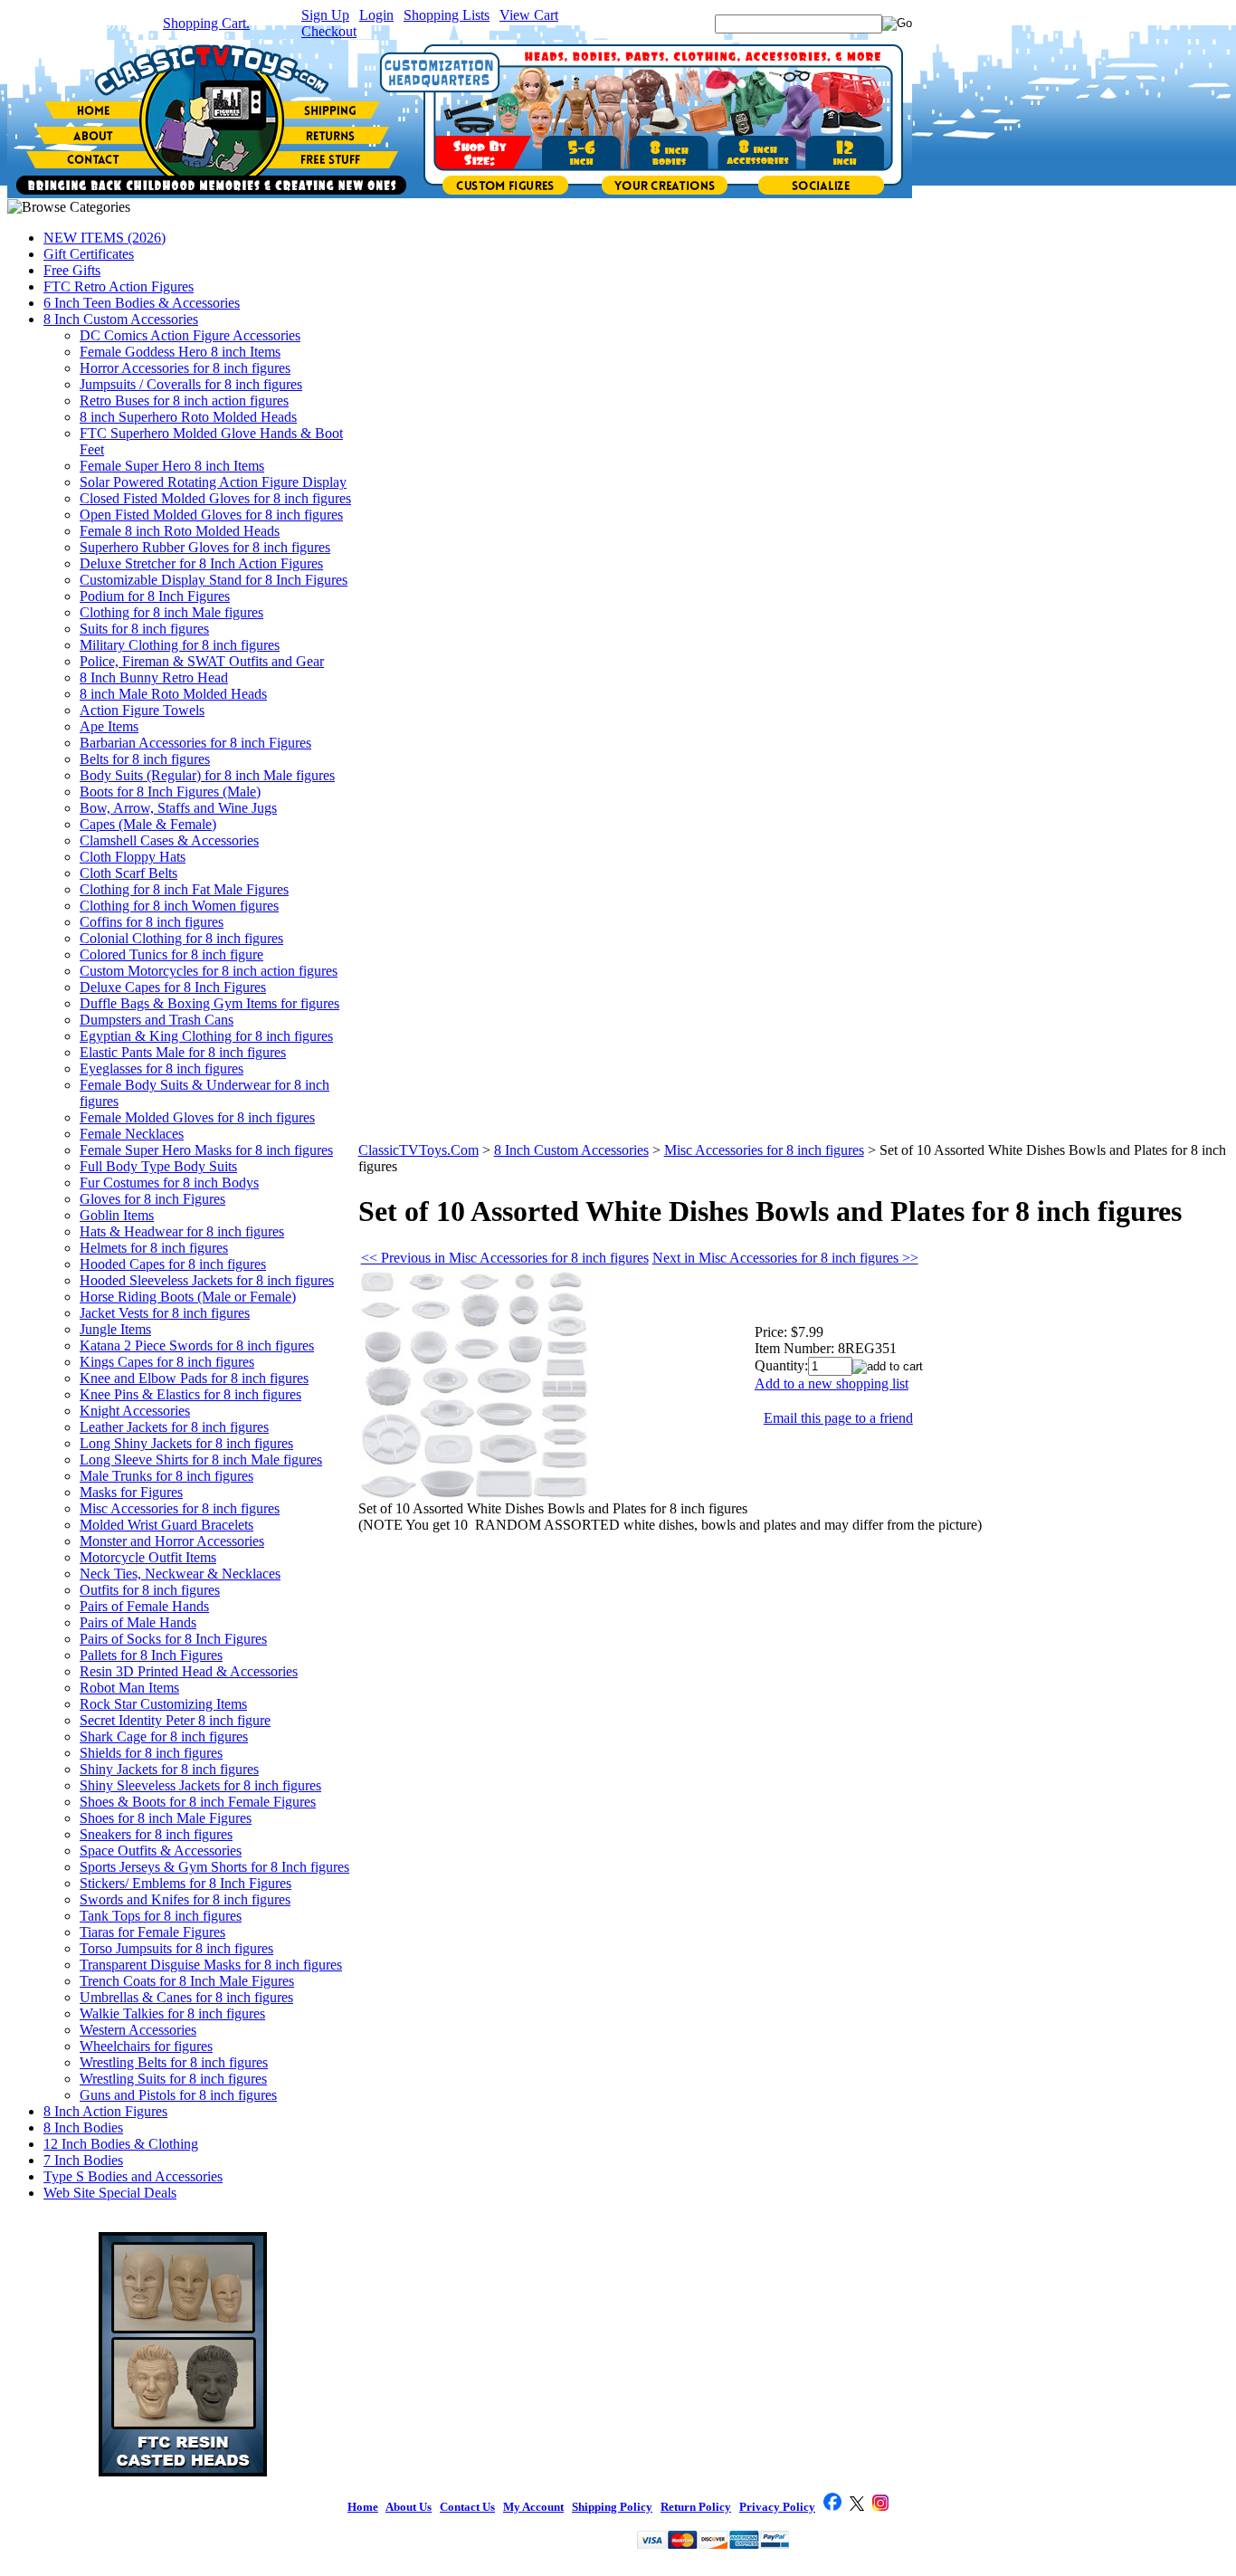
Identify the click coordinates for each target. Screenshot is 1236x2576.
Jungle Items (115, 1329)
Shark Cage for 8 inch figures (164, 1736)
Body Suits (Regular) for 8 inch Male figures (207, 775)
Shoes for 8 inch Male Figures (166, 1818)
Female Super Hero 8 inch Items (172, 466)
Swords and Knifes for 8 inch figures (185, 1899)
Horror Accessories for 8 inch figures (185, 368)
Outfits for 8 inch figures (150, 1590)
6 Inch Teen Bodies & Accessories (142, 303)
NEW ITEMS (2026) (105, 238)
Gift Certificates (89, 254)
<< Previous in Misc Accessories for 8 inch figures (505, 1258)
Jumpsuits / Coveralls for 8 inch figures (191, 384)
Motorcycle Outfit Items (148, 1557)
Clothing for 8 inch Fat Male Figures (184, 889)
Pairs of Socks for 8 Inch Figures (173, 1639)
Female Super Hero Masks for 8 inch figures (206, 1150)
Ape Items (109, 726)
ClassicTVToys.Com (418, 1150)
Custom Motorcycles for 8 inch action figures (209, 971)
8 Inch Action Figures (105, 2111)
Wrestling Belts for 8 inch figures (174, 2062)
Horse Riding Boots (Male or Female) (188, 1297)
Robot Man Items (129, 1688)
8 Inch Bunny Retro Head (154, 677)
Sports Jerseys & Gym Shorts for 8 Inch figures (214, 1867)
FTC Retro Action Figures (119, 286)
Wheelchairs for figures (146, 2046)
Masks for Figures (131, 1492)
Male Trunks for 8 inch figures (166, 1476)
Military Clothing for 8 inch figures (180, 645)
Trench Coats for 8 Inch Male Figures (187, 1981)
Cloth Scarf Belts (128, 873)
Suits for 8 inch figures (144, 629)
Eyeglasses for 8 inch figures (162, 1069)
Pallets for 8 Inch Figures (151, 1655)
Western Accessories (138, 2030)
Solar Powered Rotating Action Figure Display (213, 482)
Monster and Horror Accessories (172, 1541)
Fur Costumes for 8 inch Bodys (169, 1183)
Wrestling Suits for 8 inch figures (173, 2079)
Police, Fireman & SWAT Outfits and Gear (202, 661)
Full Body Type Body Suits (158, 1166)
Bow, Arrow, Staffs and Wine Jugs (178, 808)
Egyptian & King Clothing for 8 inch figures (206, 1036)
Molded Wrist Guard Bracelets (166, 1525)
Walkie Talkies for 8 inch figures (172, 2013)
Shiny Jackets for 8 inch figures (169, 1769)
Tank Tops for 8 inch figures (161, 1916)
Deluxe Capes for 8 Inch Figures (173, 987)
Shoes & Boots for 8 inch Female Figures (198, 1802)
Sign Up (325, 15)
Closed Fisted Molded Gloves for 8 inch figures (215, 498)
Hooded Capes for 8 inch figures (173, 1264)
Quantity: (781, 1365)
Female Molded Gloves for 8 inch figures (197, 1117)
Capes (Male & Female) (148, 824)
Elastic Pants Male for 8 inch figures (183, 1052)
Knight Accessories (135, 1411)
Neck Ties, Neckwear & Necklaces (180, 1574)
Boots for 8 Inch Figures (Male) (170, 792)
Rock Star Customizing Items (163, 1704)
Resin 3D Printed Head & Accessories (189, 1671)
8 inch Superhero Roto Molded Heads (188, 417)
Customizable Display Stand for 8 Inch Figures (214, 580)
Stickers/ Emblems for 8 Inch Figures (185, 1883)
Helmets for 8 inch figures (154, 1248)
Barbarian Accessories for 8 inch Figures (195, 743)
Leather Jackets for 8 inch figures (174, 1427)
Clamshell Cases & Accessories (169, 840)
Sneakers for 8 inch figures (156, 1834)
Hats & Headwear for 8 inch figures (182, 1231)
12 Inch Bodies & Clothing (121, 2144)
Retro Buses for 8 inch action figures (184, 401)
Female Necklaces (132, 1134)
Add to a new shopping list (832, 1383)
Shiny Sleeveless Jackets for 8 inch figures (200, 1785)
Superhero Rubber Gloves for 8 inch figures (205, 547)
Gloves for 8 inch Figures (152, 1199)
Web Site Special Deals (110, 2193)
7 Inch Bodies (83, 2160)
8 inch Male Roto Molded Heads (173, 694)
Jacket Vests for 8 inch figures (165, 1313)
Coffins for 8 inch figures (152, 922)
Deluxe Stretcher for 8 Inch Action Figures (201, 563)
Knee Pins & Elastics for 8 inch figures (190, 1394)
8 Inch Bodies (83, 2128)
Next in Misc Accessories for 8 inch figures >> (785, 1258)
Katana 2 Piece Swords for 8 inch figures (197, 1345)
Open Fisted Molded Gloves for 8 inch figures (211, 515)
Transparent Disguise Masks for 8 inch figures (211, 1965)
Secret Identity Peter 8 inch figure (175, 1720)
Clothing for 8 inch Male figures (171, 612)
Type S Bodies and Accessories (133, 2176)
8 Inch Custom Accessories (121, 319)
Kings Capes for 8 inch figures (167, 1362)
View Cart (529, 15)
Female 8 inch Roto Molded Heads (180, 531)
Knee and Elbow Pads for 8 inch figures (194, 1378)
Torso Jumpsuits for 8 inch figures (176, 1948)
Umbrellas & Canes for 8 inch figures (186, 1997)
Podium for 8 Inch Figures (155, 596)
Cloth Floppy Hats (133, 857)
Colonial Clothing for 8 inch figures (181, 938)
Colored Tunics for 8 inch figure (171, 954)
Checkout (329, 31)
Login (376, 15)
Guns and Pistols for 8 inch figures (178, 2095)
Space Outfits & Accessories (161, 1851)
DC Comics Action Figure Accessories (190, 335)
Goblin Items (117, 1215)
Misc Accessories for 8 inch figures (180, 1508)
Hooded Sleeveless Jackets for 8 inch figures (207, 1280)
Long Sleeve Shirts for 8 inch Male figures (201, 1460)
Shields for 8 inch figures (151, 1753)
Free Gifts (72, 270)
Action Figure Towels (142, 710)
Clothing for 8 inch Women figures (179, 906)
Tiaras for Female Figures (152, 1932)
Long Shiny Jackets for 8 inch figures (186, 1443)
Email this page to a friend (838, 1418)
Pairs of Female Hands (144, 1606)
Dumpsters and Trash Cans (157, 1020)
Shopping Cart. (206, 23)
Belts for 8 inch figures (145, 759)
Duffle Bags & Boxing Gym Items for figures (209, 1003)
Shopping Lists (447, 15)
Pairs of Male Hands (138, 1622)
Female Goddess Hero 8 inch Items (180, 352)
